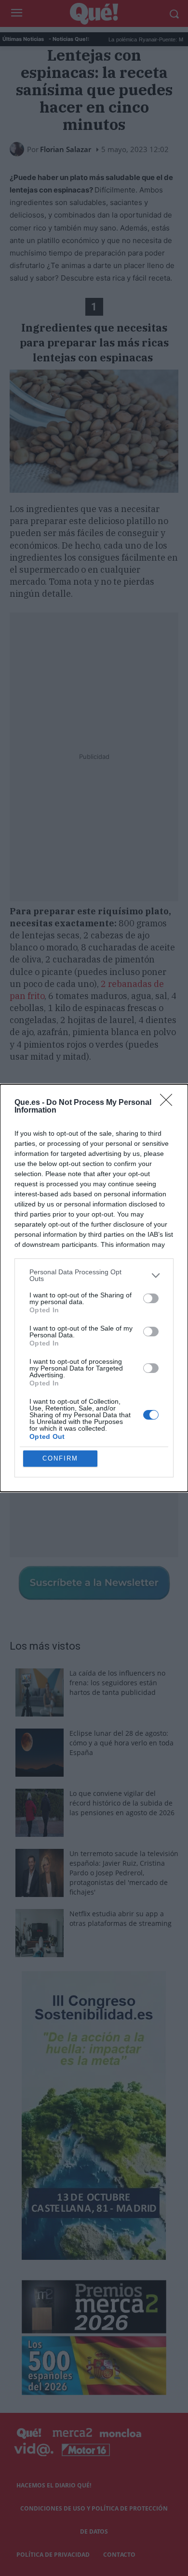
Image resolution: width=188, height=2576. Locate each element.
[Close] (169, 1103)
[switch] (151, 1298)
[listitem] (94, 1275)
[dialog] (94, 1288)
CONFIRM (60, 1458)
